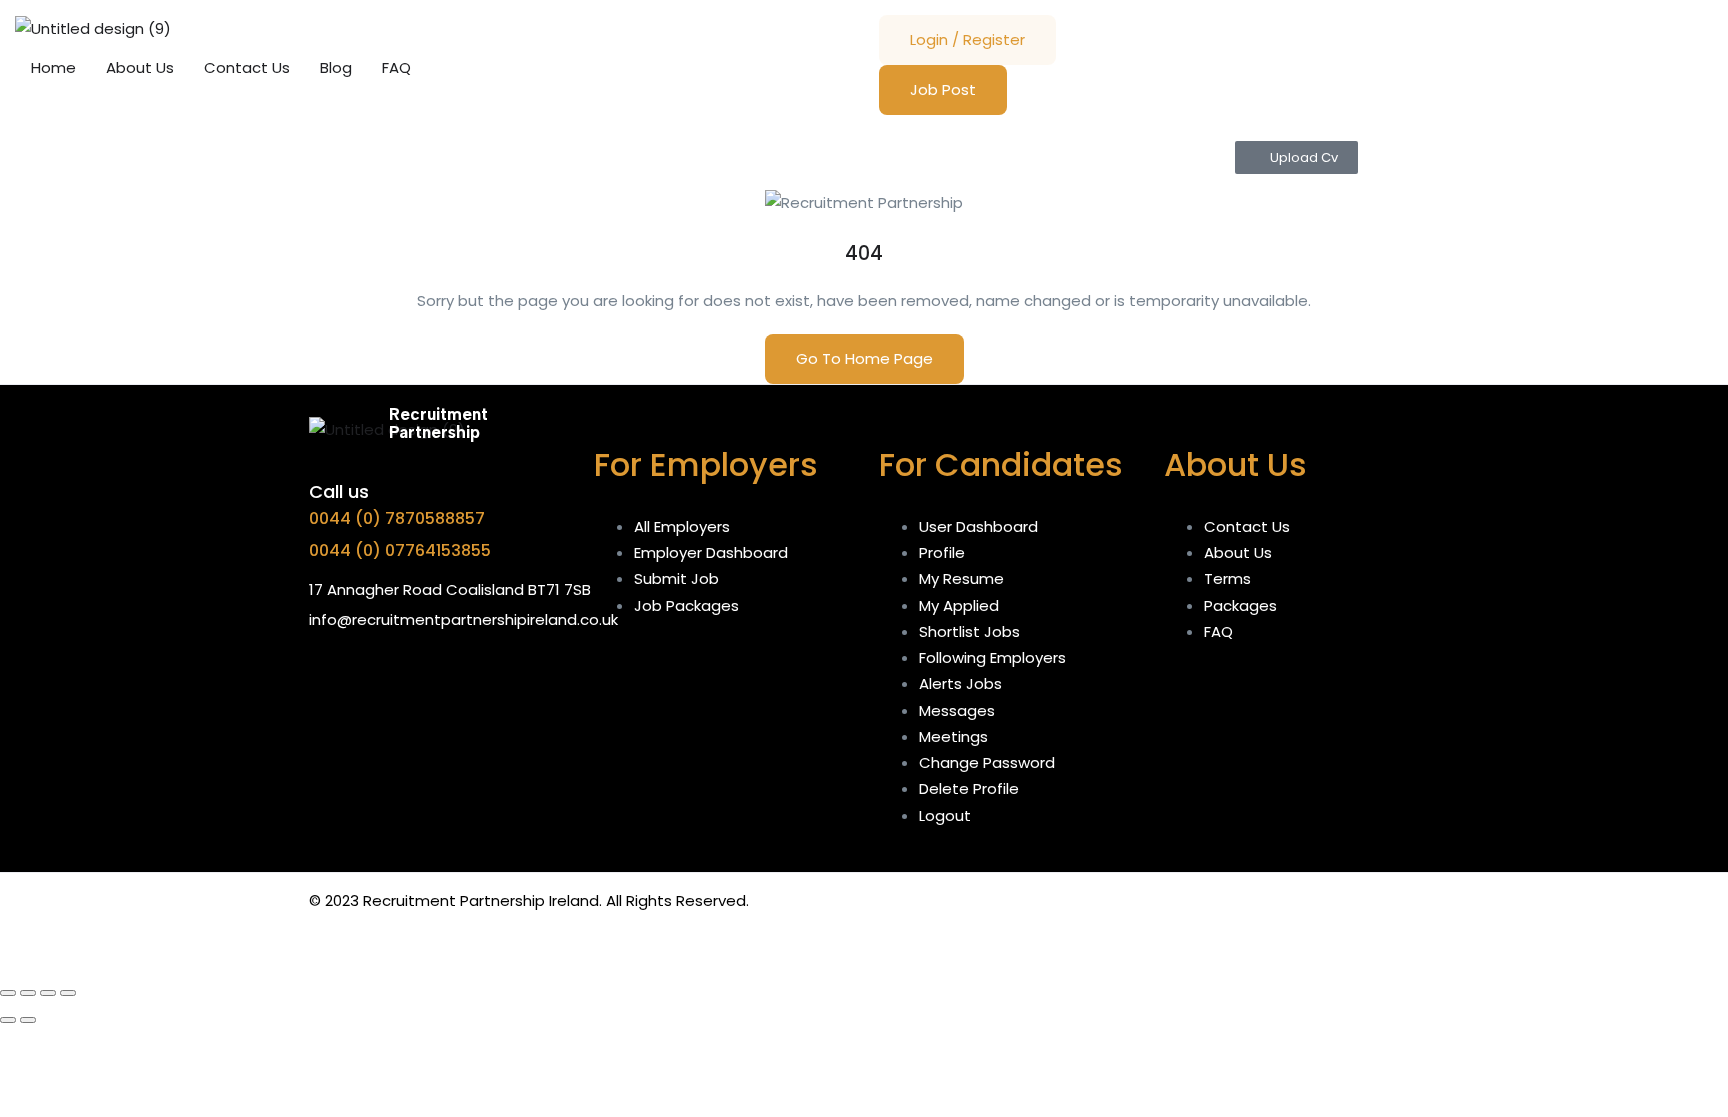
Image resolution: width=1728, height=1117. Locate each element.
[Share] (48, 993)
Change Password (987, 762)
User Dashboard (978, 526)
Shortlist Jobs (969, 631)
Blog (336, 67)
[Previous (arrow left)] (8, 1020)
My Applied (959, 605)
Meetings (953, 736)
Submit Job (676, 578)
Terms (1227, 578)
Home (53, 67)
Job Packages (686, 605)
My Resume (961, 578)
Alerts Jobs (960, 683)
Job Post (943, 89)
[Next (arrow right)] (28, 1020)
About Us (140, 67)
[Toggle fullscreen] (28, 993)
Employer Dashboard (711, 552)
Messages (957, 710)
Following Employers (992, 657)
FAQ (396, 67)
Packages (1240, 605)
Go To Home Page (864, 358)
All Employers (682, 526)
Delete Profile (969, 788)
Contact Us (247, 67)
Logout (945, 815)
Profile (942, 552)
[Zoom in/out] (8, 993)
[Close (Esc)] (68, 993)
